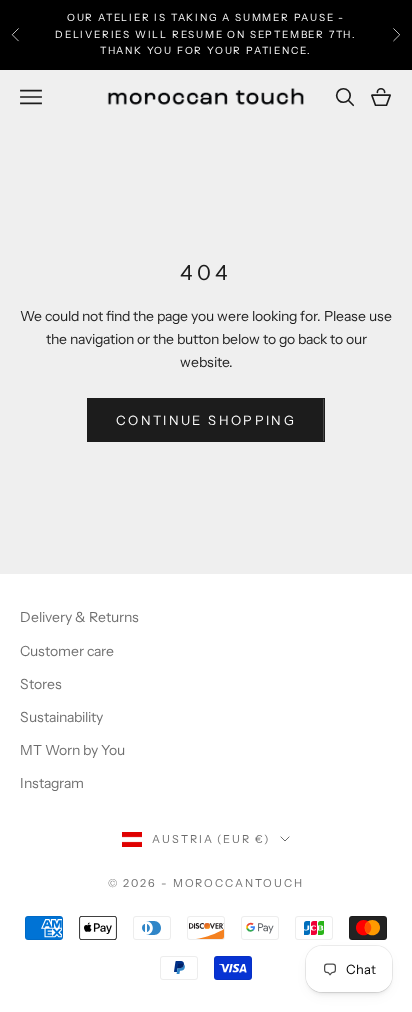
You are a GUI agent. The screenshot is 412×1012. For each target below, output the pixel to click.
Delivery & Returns (79, 617)
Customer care (67, 651)
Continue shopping (206, 420)
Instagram (52, 783)
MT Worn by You (72, 750)
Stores (41, 684)
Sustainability (61, 717)
